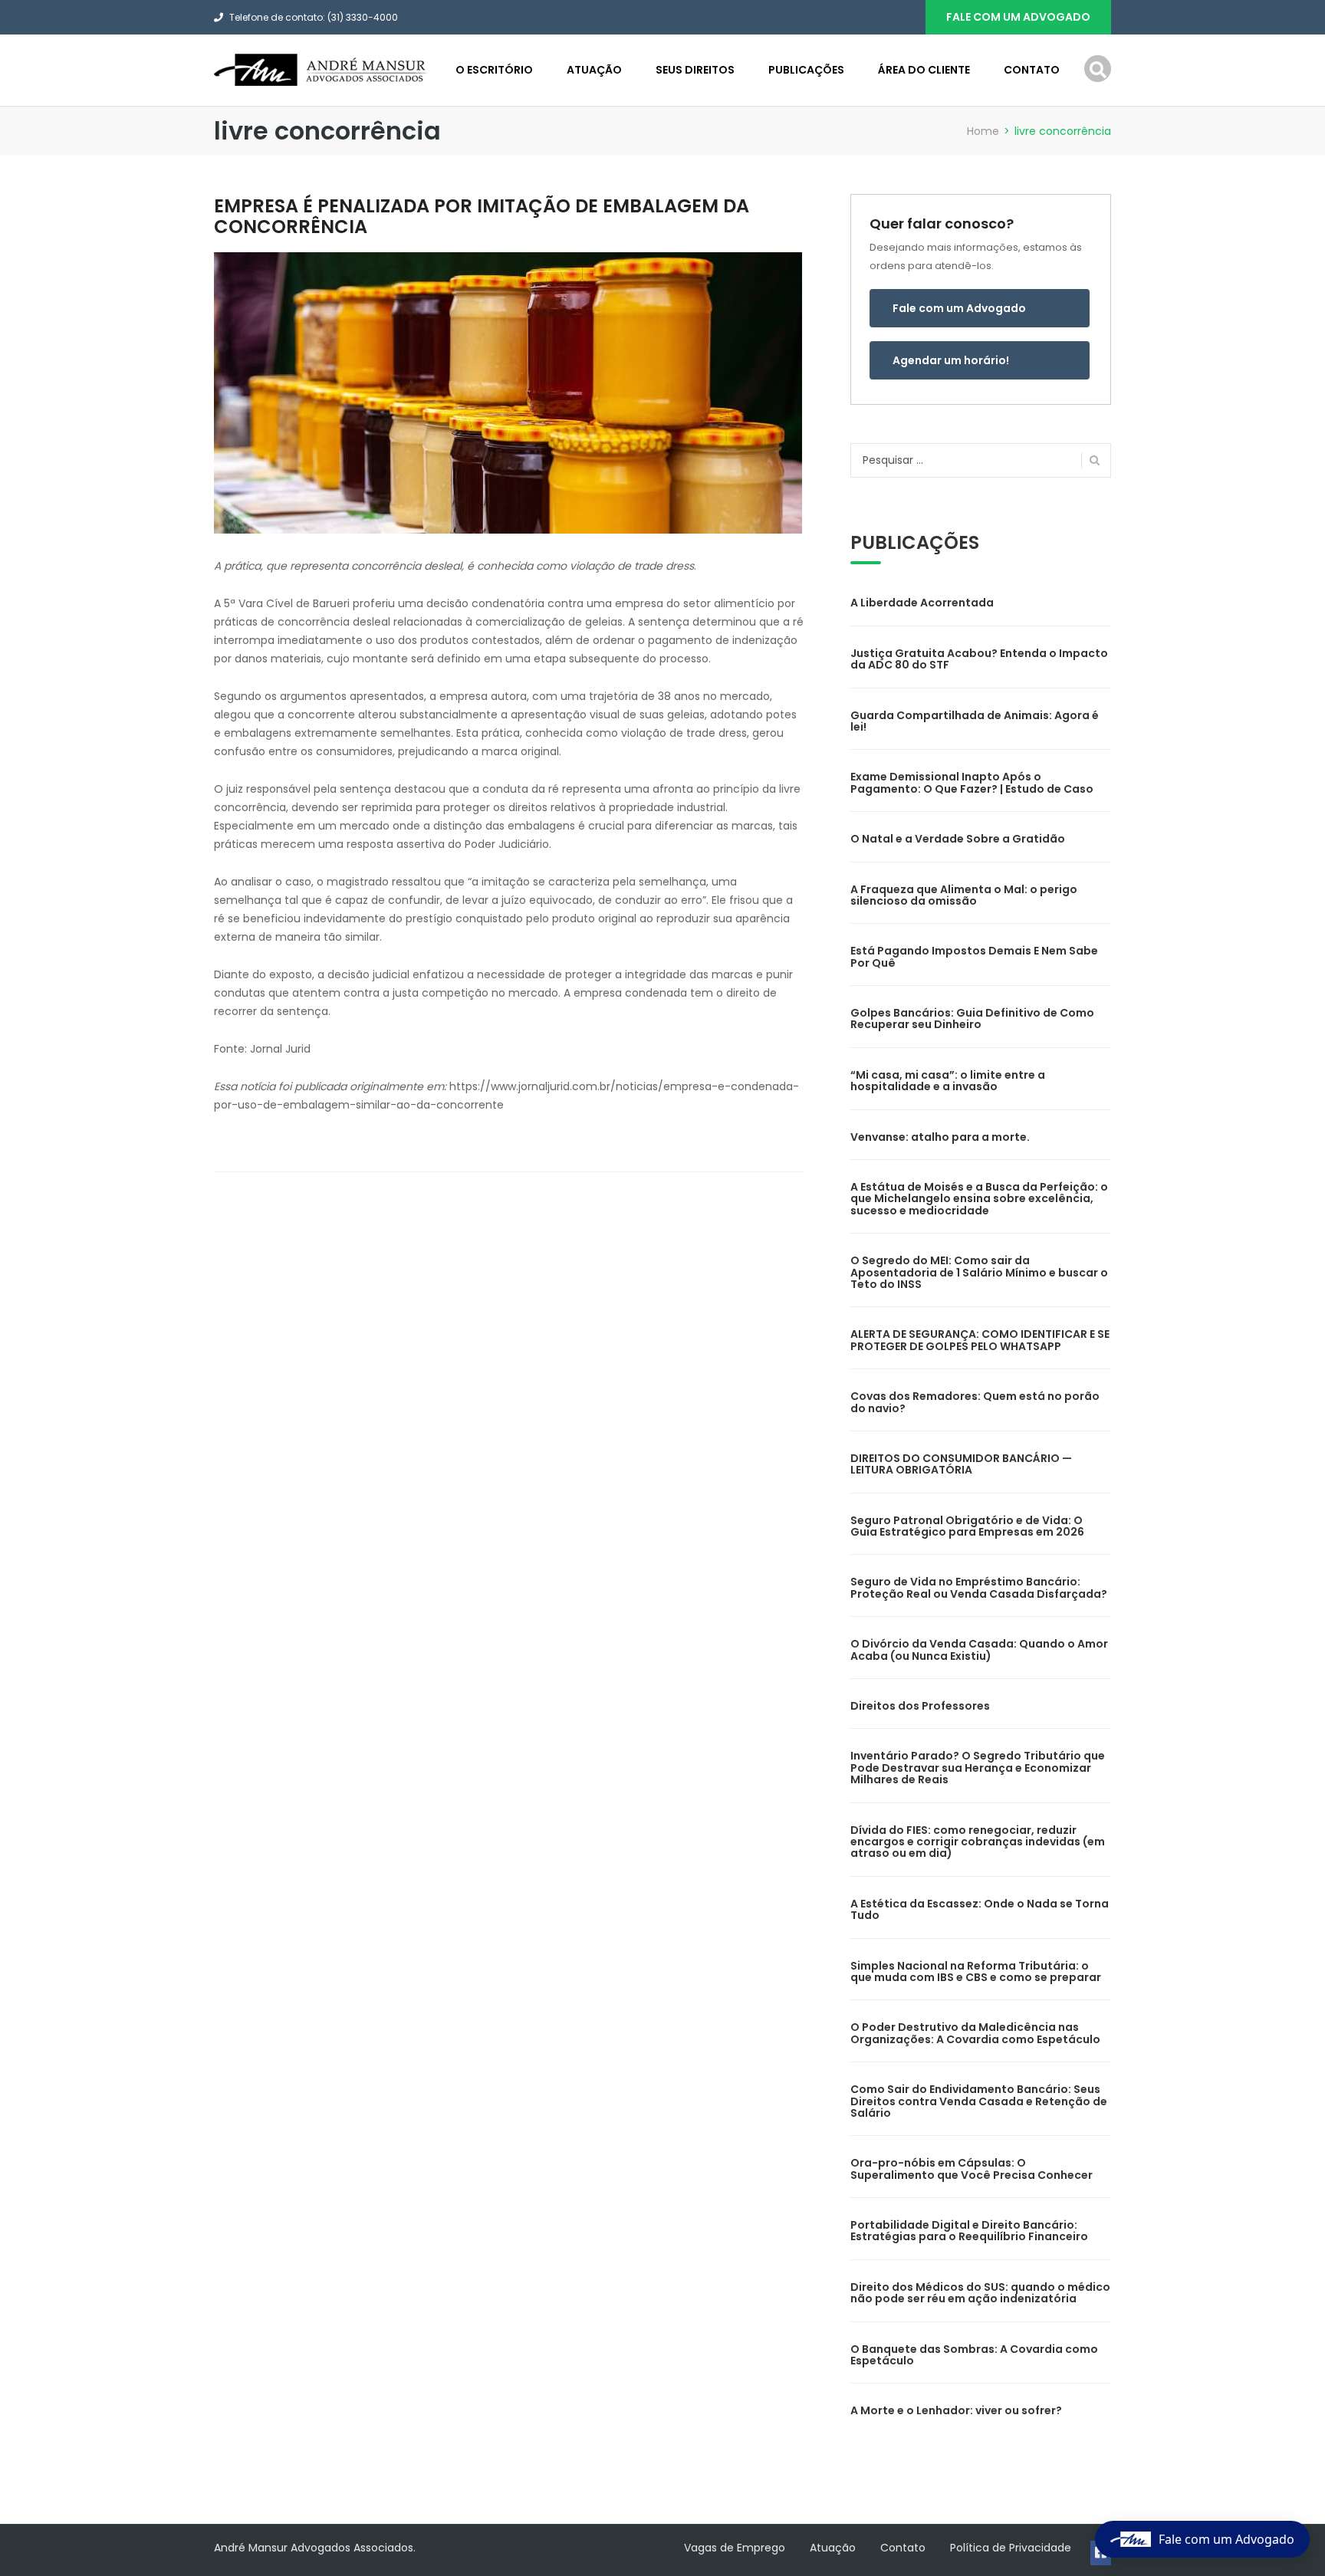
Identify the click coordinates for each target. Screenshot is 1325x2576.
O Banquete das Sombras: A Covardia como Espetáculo (974, 2355)
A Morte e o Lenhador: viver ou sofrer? (956, 2410)
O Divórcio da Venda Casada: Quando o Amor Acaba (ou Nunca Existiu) (979, 1649)
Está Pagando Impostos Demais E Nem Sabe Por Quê (974, 956)
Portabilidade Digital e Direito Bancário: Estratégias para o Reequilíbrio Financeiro (969, 2231)
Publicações (806, 70)
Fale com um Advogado (959, 308)
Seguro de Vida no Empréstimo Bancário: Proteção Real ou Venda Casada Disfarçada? (979, 1587)
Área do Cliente (924, 70)
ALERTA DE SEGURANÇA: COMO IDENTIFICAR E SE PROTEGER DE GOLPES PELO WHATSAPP (980, 1340)
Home (983, 131)
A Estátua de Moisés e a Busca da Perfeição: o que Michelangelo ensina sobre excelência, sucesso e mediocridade (979, 1199)
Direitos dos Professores (920, 1706)
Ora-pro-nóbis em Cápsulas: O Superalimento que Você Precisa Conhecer (972, 2169)
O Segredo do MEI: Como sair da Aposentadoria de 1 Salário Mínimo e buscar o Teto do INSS (979, 1272)
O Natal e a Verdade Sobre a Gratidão (958, 839)
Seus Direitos (695, 70)
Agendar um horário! (951, 360)
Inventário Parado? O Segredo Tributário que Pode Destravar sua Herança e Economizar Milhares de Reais (978, 1768)
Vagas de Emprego (735, 2548)
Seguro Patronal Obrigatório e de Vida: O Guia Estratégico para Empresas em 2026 (967, 1526)
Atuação (594, 70)
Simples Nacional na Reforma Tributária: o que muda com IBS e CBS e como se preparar (976, 1971)
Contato (1032, 70)
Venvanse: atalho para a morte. (940, 1137)
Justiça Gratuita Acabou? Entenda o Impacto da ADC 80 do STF (979, 659)
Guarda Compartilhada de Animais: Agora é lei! (975, 721)
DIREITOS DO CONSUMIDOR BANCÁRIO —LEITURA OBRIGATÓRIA (961, 1464)
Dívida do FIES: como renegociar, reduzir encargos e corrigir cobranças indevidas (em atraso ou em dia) (978, 1842)
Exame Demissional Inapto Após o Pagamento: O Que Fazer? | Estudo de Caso (972, 782)
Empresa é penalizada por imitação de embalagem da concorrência (482, 216)
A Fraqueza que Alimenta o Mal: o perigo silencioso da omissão (964, 895)
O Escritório (494, 70)
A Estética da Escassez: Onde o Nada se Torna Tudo (980, 1909)
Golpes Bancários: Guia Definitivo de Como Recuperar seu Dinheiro (972, 1019)
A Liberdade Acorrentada (922, 603)
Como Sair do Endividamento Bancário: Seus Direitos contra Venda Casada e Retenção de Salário (979, 2101)
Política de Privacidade (1011, 2548)
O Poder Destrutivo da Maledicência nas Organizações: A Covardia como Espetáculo (975, 2033)
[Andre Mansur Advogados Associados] (321, 69)
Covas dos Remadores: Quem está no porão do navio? (975, 1402)
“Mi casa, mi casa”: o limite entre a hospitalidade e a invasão (948, 1081)
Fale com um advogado (1018, 17)
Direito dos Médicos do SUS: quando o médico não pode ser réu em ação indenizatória (980, 2293)
